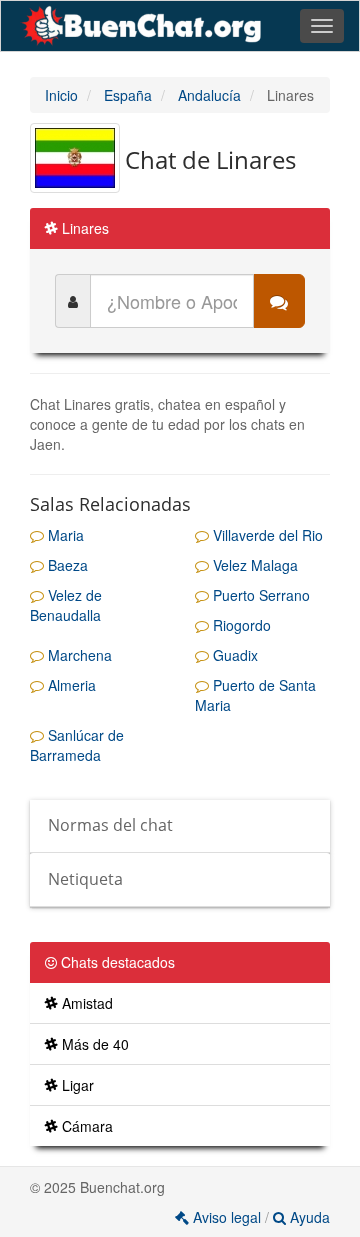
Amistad (85, 1003)
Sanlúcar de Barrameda (77, 745)
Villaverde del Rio (266, 535)
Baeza (66, 565)
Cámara (85, 1126)
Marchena (78, 655)
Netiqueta (85, 879)
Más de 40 (93, 1044)
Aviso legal (227, 1217)
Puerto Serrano (259, 595)
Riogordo (240, 625)
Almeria (70, 685)
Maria (64, 535)
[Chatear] (279, 301)
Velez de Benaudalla (66, 605)
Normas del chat (110, 825)
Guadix (233, 655)
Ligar (76, 1085)
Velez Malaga (253, 565)
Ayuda (308, 1217)
